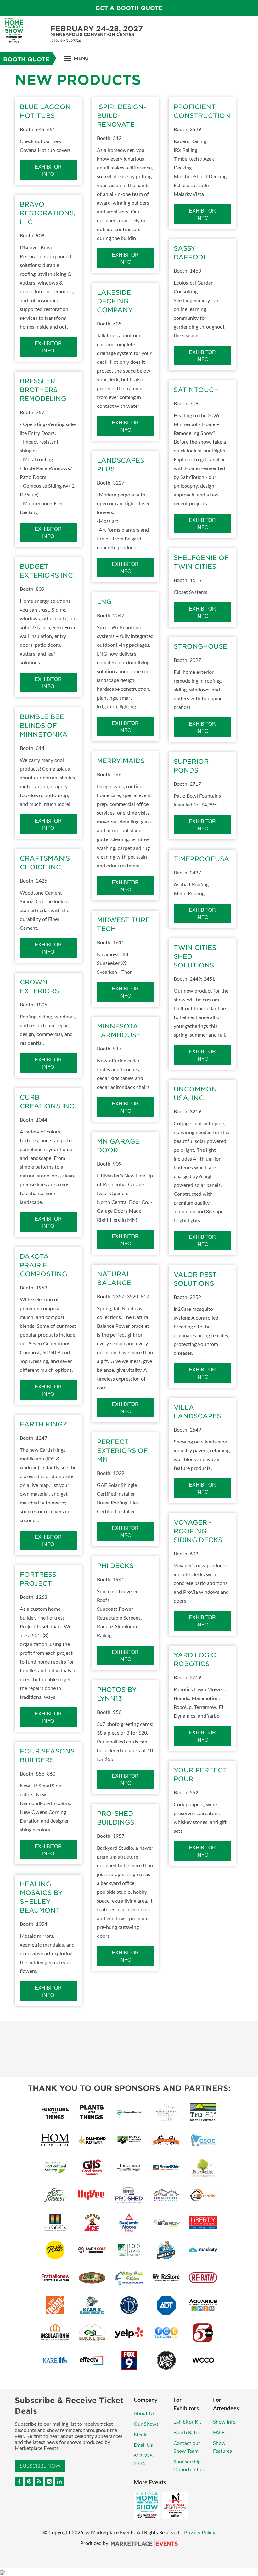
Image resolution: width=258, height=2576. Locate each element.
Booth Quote (26, 59)
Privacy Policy (200, 2533)
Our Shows (146, 2424)
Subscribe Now (40, 2466)
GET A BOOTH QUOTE (129, 8)
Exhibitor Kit (187, 2422)
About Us (144, 2413)
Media (141, 2435)
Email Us (143, 2445)
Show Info (224, 2422)
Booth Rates (187, 2433)
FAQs (219, 2433)
